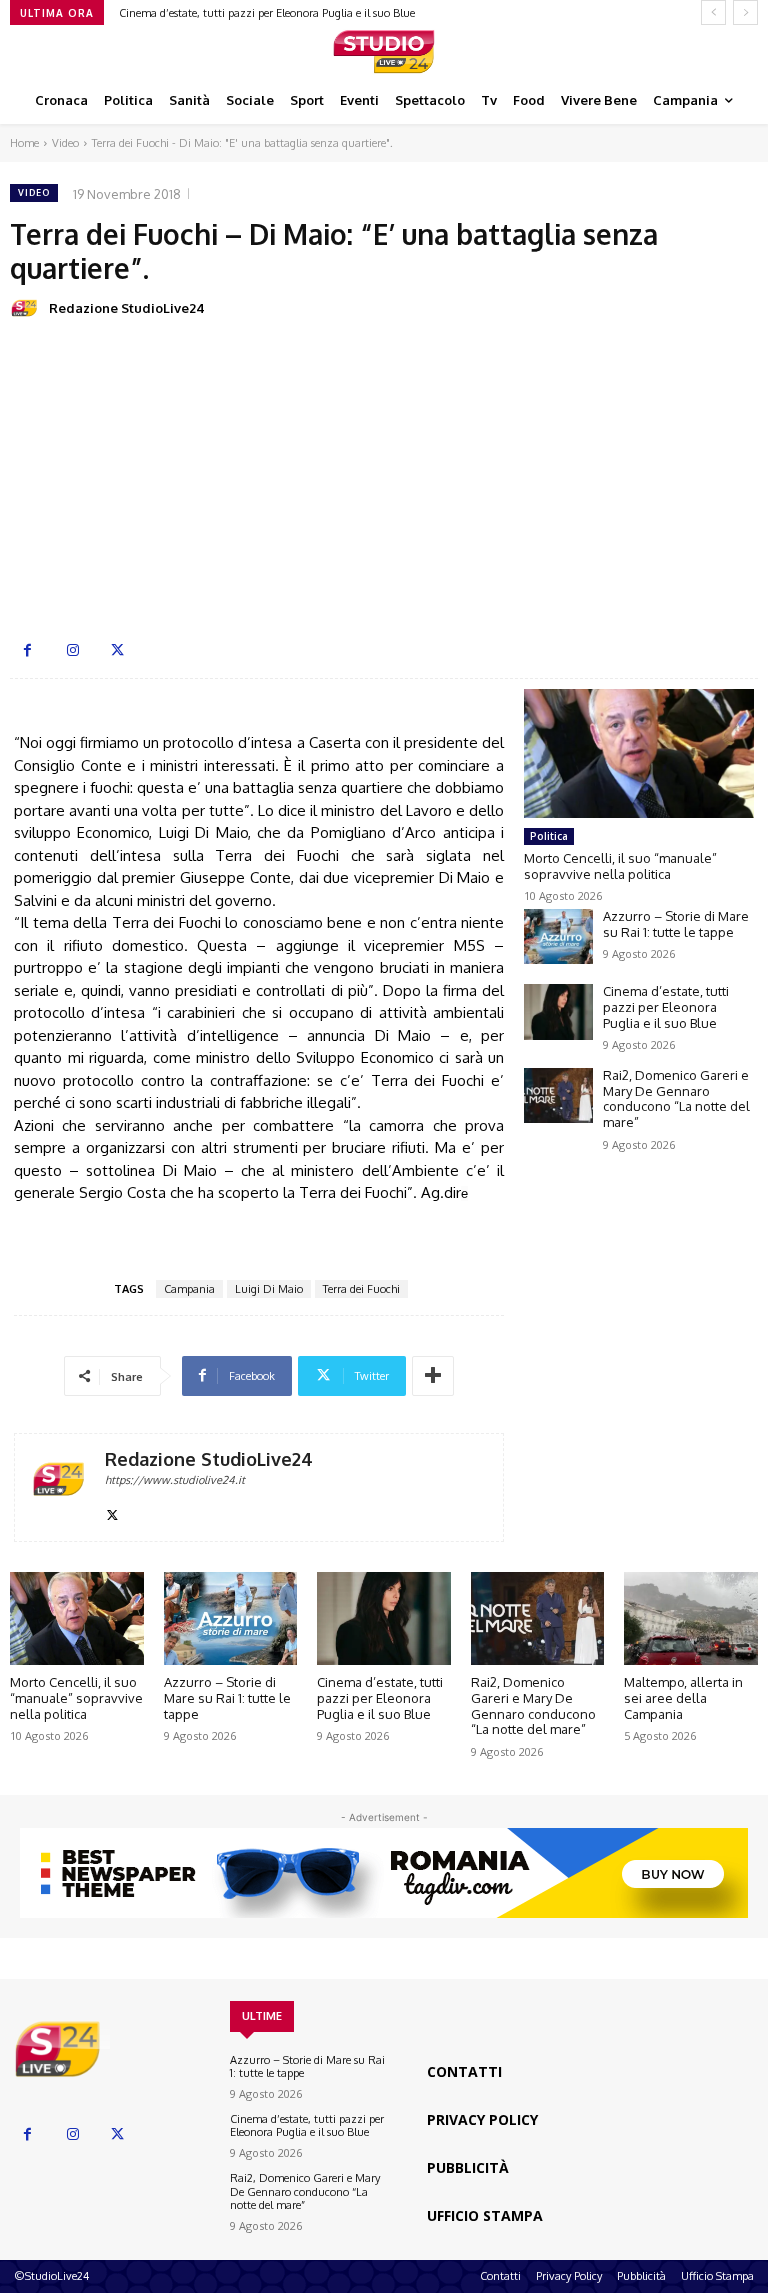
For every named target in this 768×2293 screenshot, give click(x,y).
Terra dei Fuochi (361, 1289)
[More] (433, 1376)
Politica (549, 836)
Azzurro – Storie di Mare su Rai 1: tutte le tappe (676, 924)
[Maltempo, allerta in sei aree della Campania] (691, 1619)
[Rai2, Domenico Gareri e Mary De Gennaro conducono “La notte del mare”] (558, 1095)
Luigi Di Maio (269, 1289)
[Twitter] (117, 650)
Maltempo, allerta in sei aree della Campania (683, 1697)
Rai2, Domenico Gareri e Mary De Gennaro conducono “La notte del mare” (676, 1098)
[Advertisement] (384, 478)
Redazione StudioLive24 (127, 308)
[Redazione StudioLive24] (28, 308)
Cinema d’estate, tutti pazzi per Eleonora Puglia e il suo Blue (267, 13)
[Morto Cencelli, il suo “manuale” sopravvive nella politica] (639, 753)
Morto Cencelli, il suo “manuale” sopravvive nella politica (620, 866)
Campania (189, 1289)
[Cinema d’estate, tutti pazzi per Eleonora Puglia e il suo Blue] (558, 1011)
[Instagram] (72, 650)
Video (65, 143)
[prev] (713, 12)
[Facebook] (27, 650)
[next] (745, 12)
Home (24, 143)
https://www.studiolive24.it (175, 1480)
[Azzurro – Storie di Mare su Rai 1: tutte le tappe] (558, 936)
